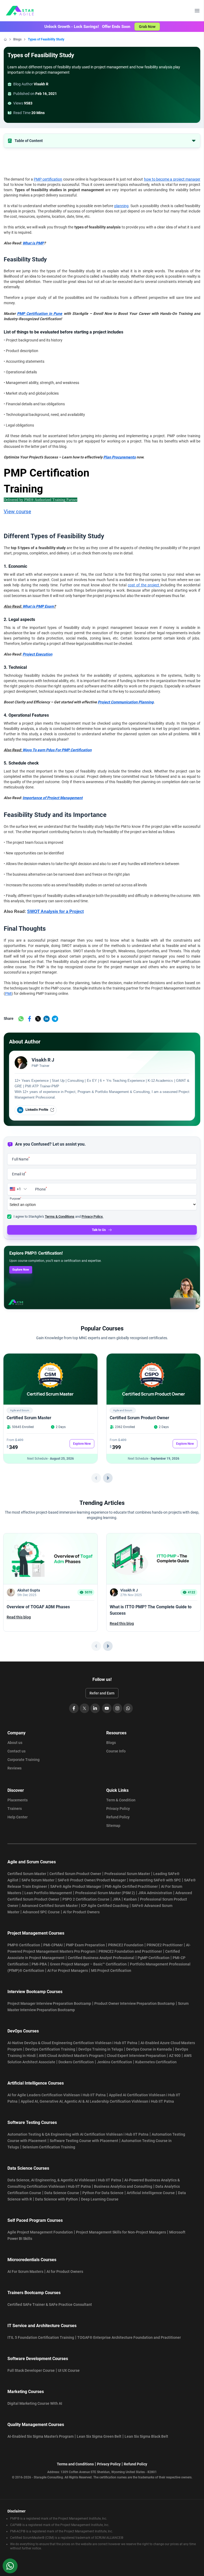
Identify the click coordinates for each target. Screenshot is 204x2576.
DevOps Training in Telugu (101, 2049)
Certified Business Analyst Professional (101, 1958)
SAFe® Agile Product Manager (76, 1886)
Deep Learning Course (100, 2199)
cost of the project (144, 585)
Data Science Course (62, 2193)
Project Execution (37, 654)
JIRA (117, 1899)
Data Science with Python (56, 2199)
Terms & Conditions (60, 1216)
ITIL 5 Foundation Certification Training (41, 2337)
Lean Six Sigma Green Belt (99, 2436)
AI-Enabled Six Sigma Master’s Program (41, 2436)
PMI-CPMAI (53, 1945)
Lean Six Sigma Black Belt (146, 2436)
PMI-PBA (39, 1964)
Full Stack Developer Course (31, 2370)
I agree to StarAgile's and (58, 1216)
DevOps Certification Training (50, 2049)
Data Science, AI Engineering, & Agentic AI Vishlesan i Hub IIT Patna (64, 2180)
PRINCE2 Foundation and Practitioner (130, 1951)
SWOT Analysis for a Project (55, 911)
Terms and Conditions (75, 2464)
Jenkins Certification (114, 2062)
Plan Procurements (120, 457)
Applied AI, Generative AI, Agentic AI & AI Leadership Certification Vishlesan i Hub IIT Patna (97, 2101)
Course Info (116, 1751)
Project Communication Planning (126, 702)
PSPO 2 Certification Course (86, 1899)
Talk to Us (99, 1230)
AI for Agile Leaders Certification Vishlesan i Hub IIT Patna (57, 2095)
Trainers (15, 1809)
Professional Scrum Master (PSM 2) (105, 1893)
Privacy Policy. (92, 1216)
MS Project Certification (111, 1970)
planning (121, 206)
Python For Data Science (103, 2193)
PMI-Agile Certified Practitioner (131, 1886)
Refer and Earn (102, 1693)
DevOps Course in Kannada (149, 2049)
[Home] (5, 39)
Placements (18, 1800)
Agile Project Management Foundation (40, 2232)
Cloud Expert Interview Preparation (136, 2056)
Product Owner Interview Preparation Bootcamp (135, 2003)
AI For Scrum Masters (25, 2272)
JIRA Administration (155, 1893)
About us (15, 1743)
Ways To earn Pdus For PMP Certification (57, 750)
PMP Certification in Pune (40, 314)
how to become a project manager (172, 179)
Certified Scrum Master (29, 1418)
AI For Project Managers (68, 1970)
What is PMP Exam (38, 606)
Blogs (17, 39)
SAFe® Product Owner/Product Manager (92, 1880)
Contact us (16, 1751)
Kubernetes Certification (156, 2062)
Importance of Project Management (53, 798)
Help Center (18, 1817)
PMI (8, 993)
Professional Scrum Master (127, 1874)
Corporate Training (24, 1760)
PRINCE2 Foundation (126, 1945)
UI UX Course (69, 2370)
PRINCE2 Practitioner (165, 1945)
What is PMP (33, 243)
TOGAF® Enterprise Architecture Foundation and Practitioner (129, 2337)
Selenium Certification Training (49, 2147)
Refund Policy (118, 1817)
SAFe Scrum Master (38, 1880)
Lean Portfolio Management (48, 1893)
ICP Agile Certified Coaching (105, 1906)
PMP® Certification (24, 1945)
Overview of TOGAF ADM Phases (38, 1607)
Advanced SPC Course (41, 1912)
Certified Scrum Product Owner (139, 1418)
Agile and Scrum (20, 1410)
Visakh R (41, 84)
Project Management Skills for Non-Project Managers (121, 2232)
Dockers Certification (76, 2062)
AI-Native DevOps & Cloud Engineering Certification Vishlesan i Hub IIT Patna (72, 2043)
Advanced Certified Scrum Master (50, 1906)
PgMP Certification (154, 1958)
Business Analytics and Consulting (123, 2186)
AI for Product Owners (81, 1912)
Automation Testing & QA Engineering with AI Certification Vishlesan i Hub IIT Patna (78, 2134)
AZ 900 (175, 2056)
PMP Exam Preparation (85, 1945)
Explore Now (21, 1270)
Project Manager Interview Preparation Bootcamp (49, 2003)
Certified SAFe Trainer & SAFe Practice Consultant (50, 2304)
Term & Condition (121, 1800)
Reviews (14, 1768)
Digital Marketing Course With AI (35, 2403)
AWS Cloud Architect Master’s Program (71, 2056)
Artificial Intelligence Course (151, 2193)
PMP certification (48, 179)
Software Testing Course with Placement (84, 2141)
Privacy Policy (118, 1809)
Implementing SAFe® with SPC (155, 1880)
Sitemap (113, 1826)
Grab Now (147, 27)
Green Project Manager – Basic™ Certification (88, 1964)
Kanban (130, 1899)
